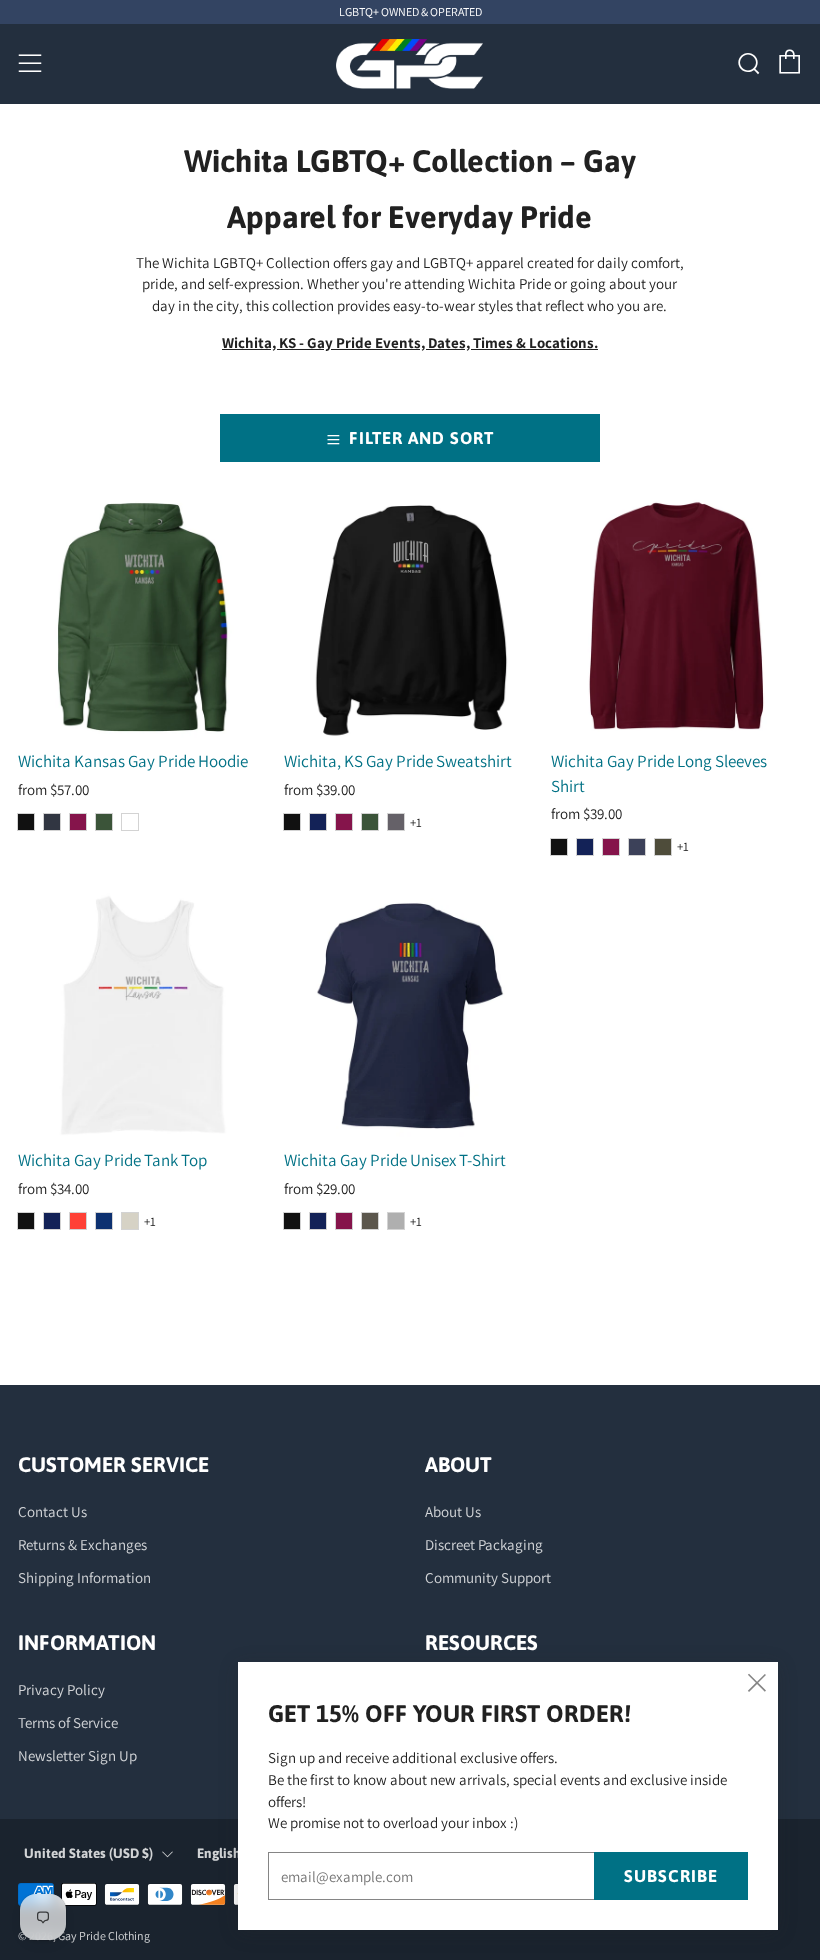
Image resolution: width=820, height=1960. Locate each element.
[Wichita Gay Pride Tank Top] (143, 1016)
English (219, 1853)
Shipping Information (84, 1577)
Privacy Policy (61, 1689)
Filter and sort (421, 438)
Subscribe (671, 1876)
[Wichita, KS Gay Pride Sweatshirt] (409, 617)
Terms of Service (68, 1722)
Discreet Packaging (484, 1544)
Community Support (488, 1577)
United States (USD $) (88, 1853)
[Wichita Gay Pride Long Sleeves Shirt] (676, 617)
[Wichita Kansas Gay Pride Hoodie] (143, 617)
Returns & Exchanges (82, 1544)
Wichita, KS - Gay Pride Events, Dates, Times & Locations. (410, 342)
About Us (453, 1511)
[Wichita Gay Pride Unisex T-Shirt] (409, 1016)
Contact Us (52, 1511)
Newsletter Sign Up (77, 1755)
